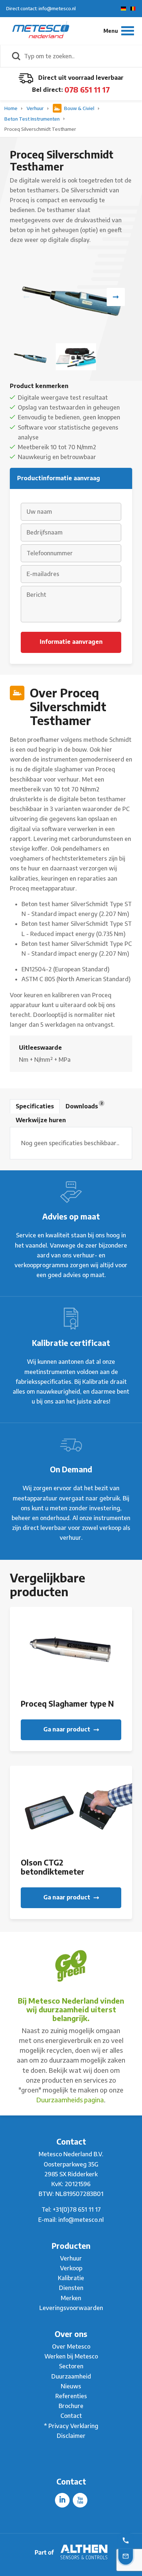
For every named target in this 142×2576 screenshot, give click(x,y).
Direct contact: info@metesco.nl (41, 8)
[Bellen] (126, 2540)
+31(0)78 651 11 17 (77, 2209)
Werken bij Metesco (71, 2356)
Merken (71, 2298)
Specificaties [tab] (35, 1106)
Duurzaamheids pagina (70, 2100)
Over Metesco (71, 2346)
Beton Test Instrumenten (33, 119)
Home (11, 108)
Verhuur (36, 108)
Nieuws (71, 2386)
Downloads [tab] (84, 1105)
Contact (71, 2416)
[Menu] (119, 31)
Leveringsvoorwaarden (71, 2308)
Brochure (71, 2406)
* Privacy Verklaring (71, 2426)
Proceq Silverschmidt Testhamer (40, 129)
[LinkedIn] (62, 2500)
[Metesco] (41, 31)
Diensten (71, 2288)
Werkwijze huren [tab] (41, 1120)
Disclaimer (71, 2436)
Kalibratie (71, 2278)
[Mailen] (126, 2556)
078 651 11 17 (87, 89)
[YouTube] (80, 2500)
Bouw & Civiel (79, 108)
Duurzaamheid (71, 2376)
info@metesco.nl (81, 2220)
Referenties (71, 2396)
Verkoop (71, 2268)
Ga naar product (68, 1729)
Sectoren (71, 2366)
